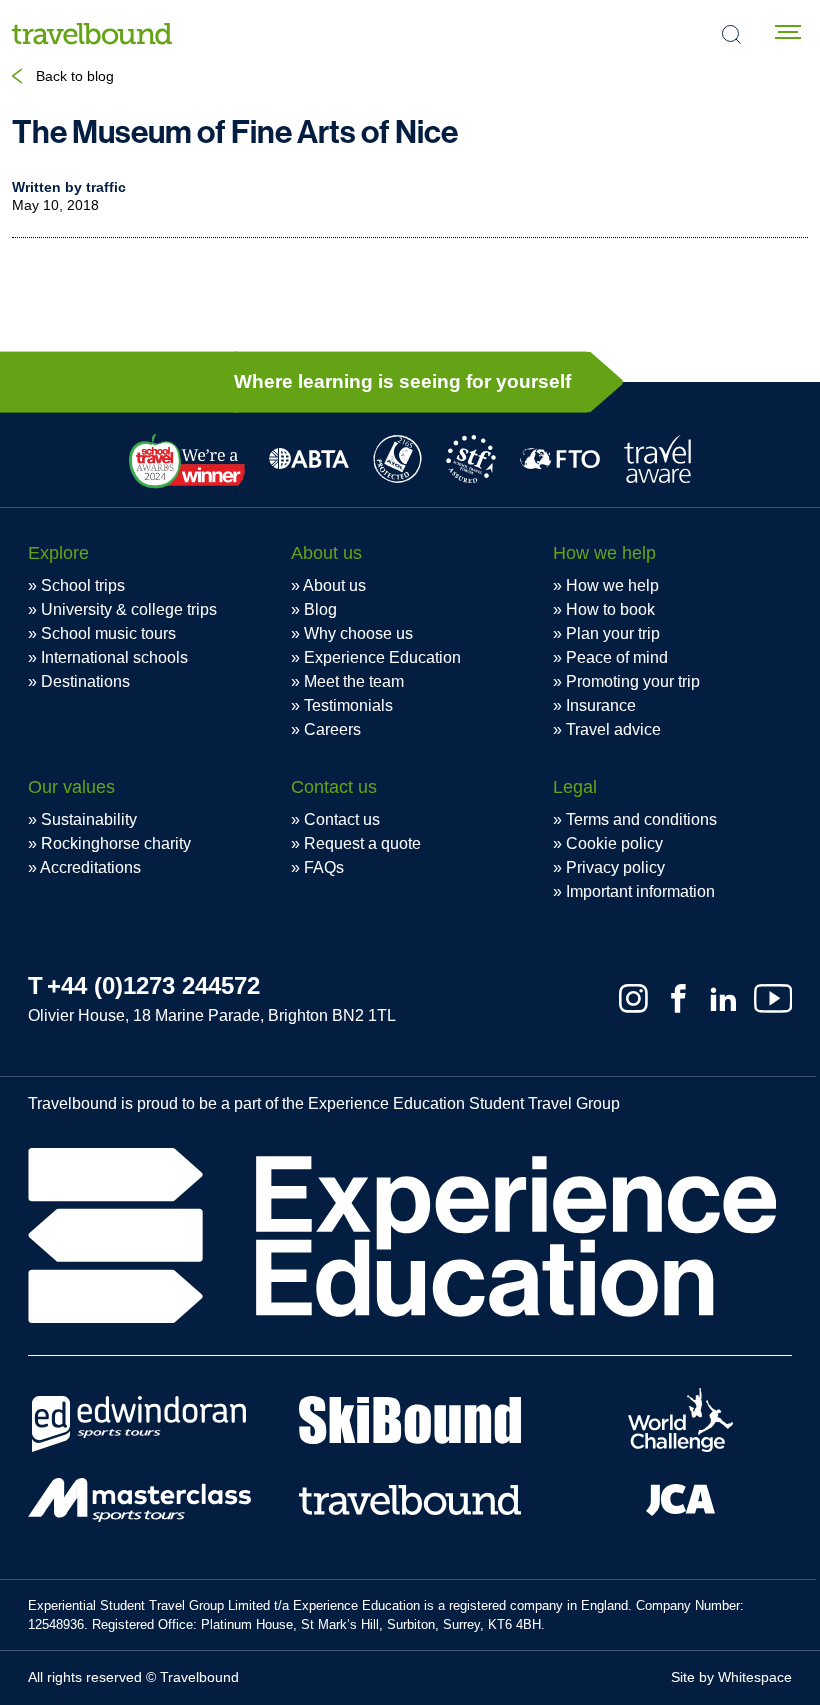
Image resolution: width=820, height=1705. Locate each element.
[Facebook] (678, 998)
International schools (114, 657)
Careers (332, 729)
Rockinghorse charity (116, 843)
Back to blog (75, 76)
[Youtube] (773, 998)
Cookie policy (614, 843)
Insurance (601, 705)
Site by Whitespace (731, 1677)
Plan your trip (613, 633)
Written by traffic (69, 187)
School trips (83, 585)
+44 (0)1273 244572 (153, 985)
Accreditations (90, 867)
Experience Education (382, 657)
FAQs (324, 867)
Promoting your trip (633, 681)
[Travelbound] (92, 33)
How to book (610, 609)
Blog (320, 609)
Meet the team (354, 681)
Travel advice (613, 729)
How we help (612, 585)
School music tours (108, 633)
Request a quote (362, 843)
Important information (640, 891)
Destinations (85, 681)
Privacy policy (615, 867)
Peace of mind (617, 657)
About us (334, 585)
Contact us (342, 819)
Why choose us (358, 633)
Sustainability (89, 819)
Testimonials (348, 705)
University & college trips (129, 609)
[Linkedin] (723, 998)
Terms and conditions (641, 819)
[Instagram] (633, 998)
